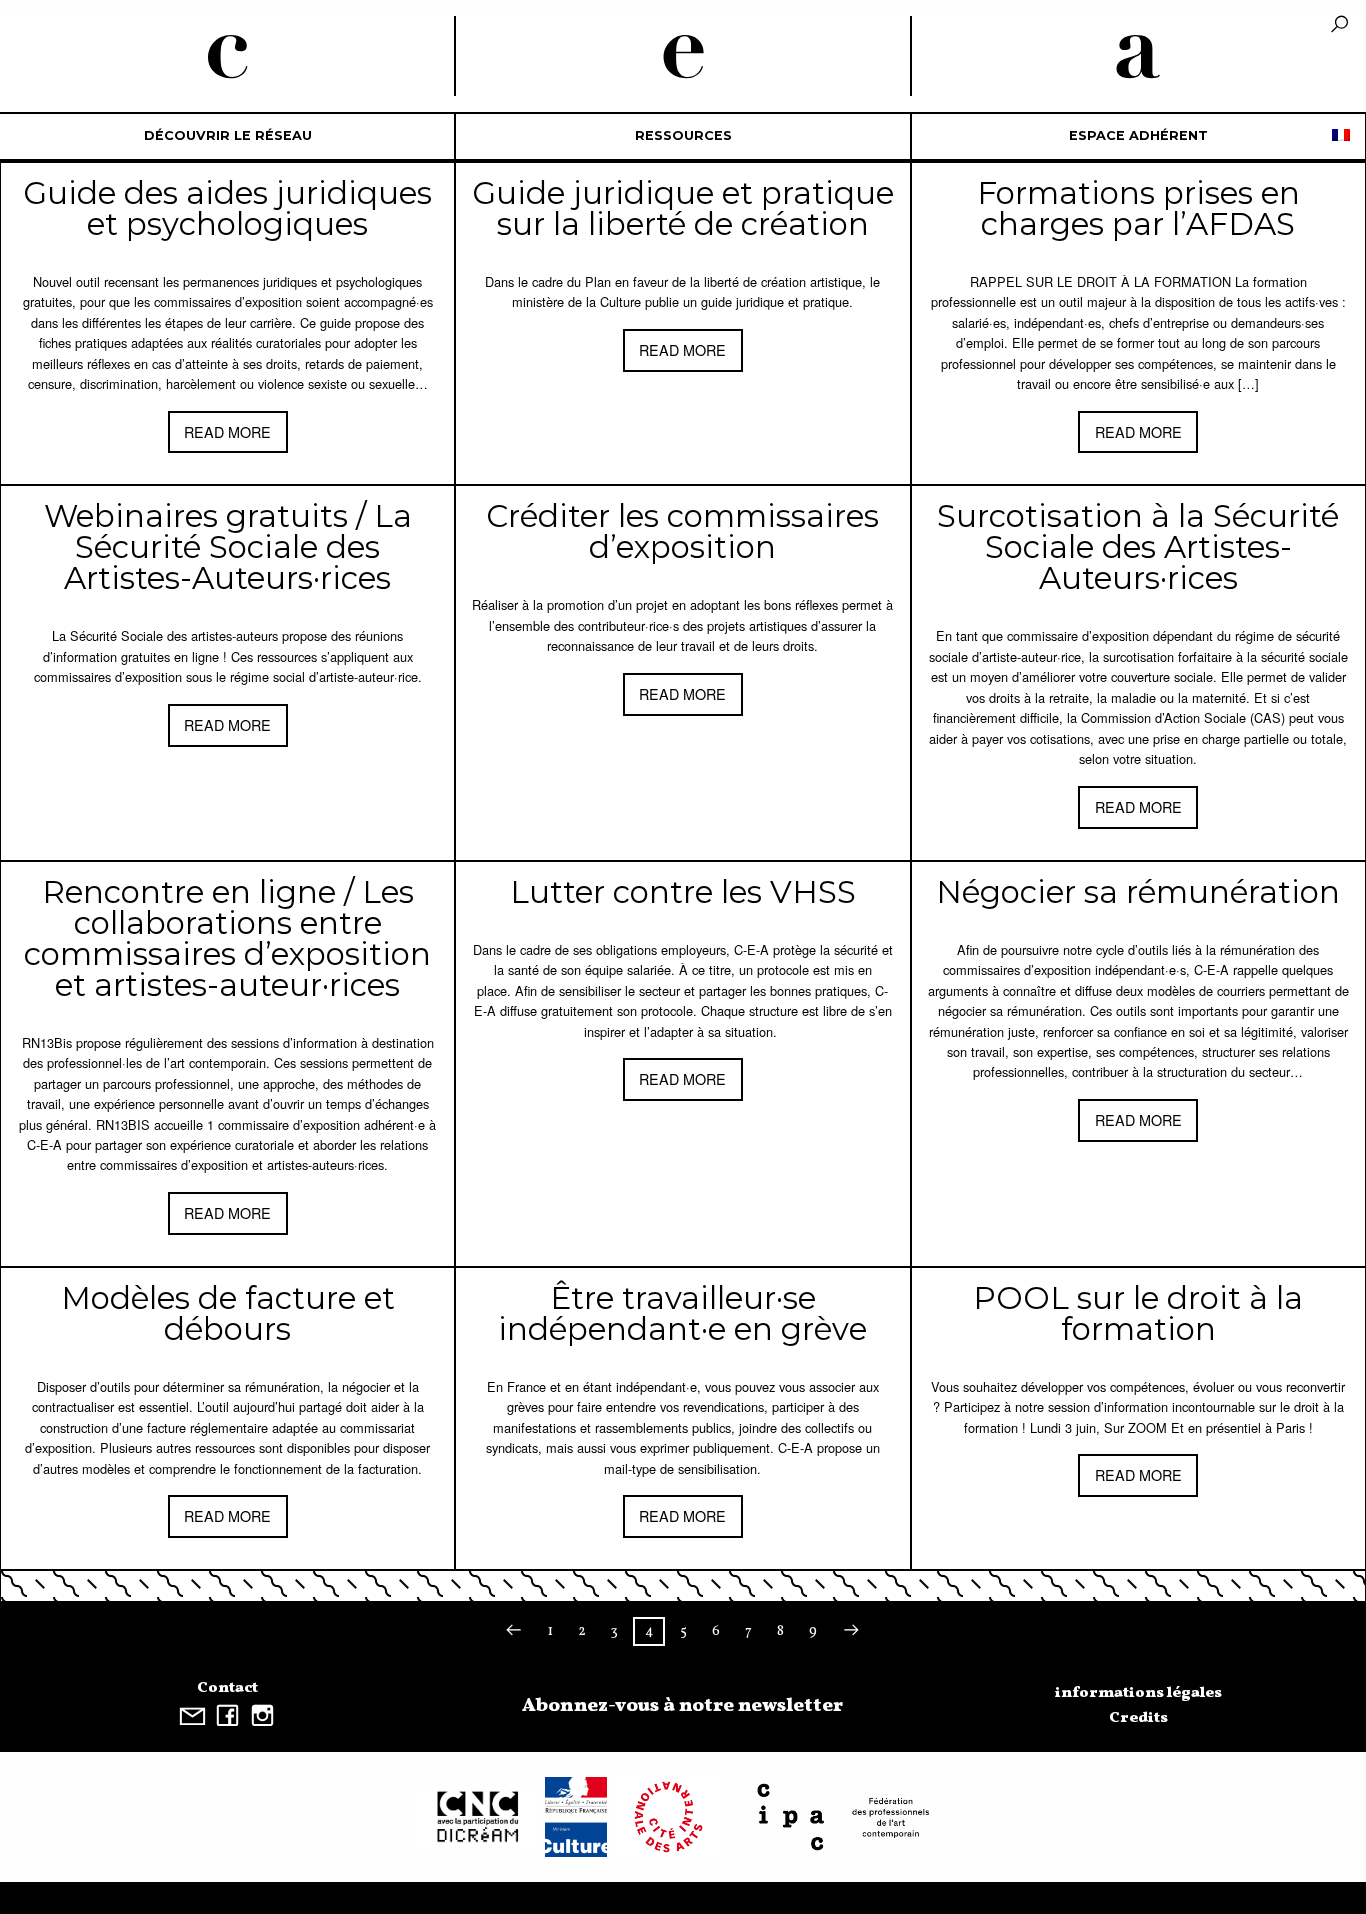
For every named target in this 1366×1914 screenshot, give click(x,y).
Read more (227, 431)
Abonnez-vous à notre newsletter (682, 1706)
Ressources (683, 135)
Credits (1138, 1718)
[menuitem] (227, 136)
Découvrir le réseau (228, 135)
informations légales (1138, 1693)
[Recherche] (1339, 25)
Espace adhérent (1138, 135)
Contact (227, 1688)
